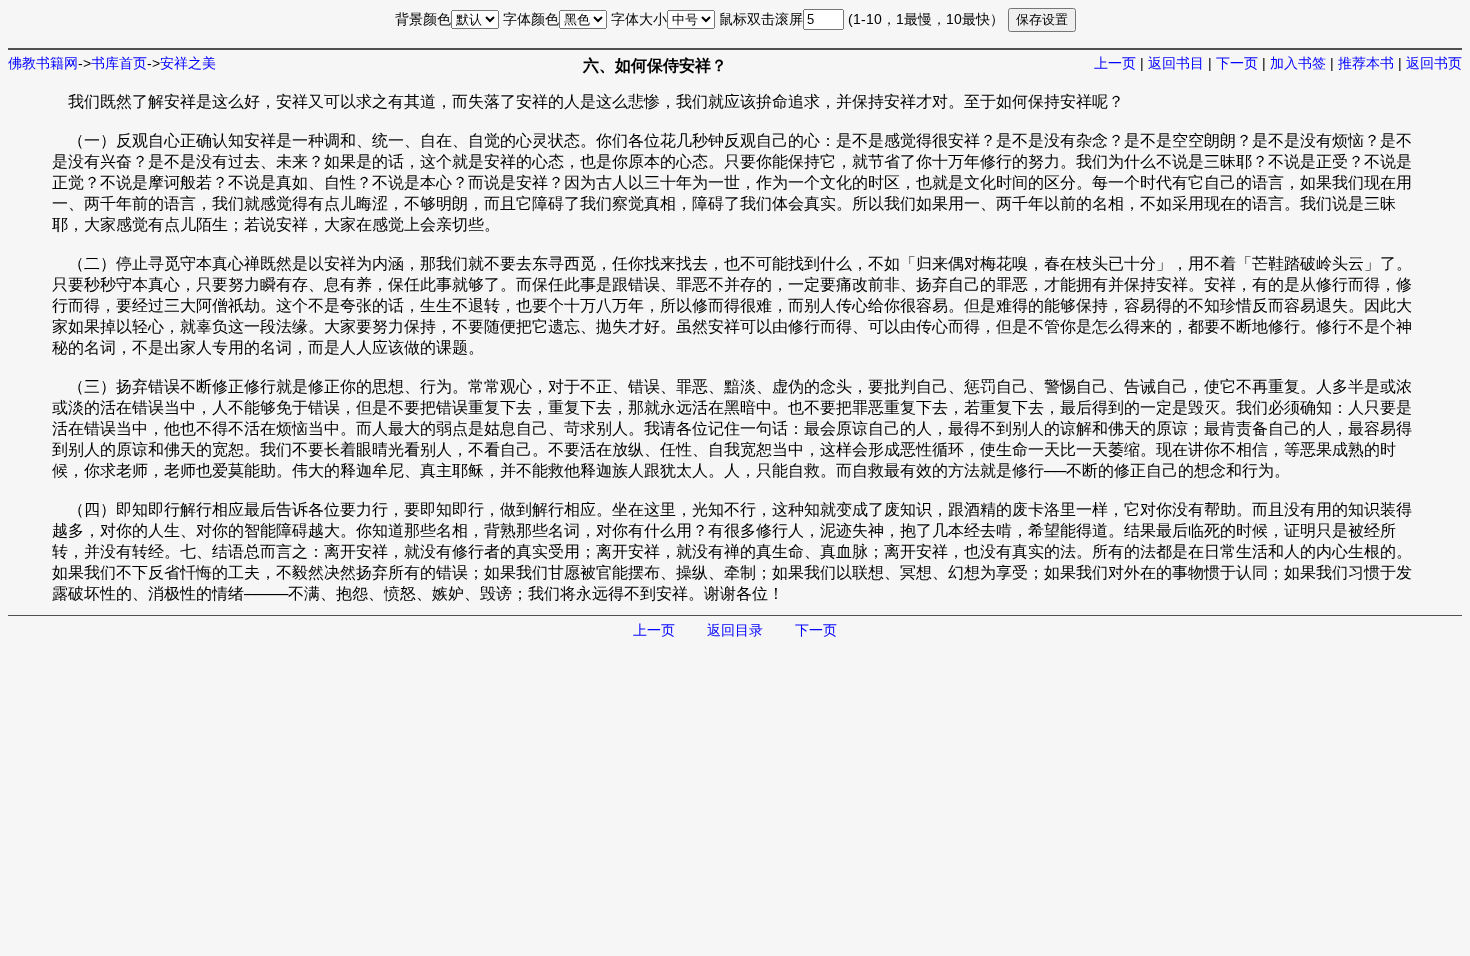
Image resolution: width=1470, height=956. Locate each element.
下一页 (1237, 63)
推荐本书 (1366, 63)
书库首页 (119, 63)
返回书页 (1434, 63)
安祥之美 (188, 63)
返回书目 (1176, 63)
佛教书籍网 (43, 63)
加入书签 (1298, 63)
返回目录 (735, 630)
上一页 (1115, 63)
